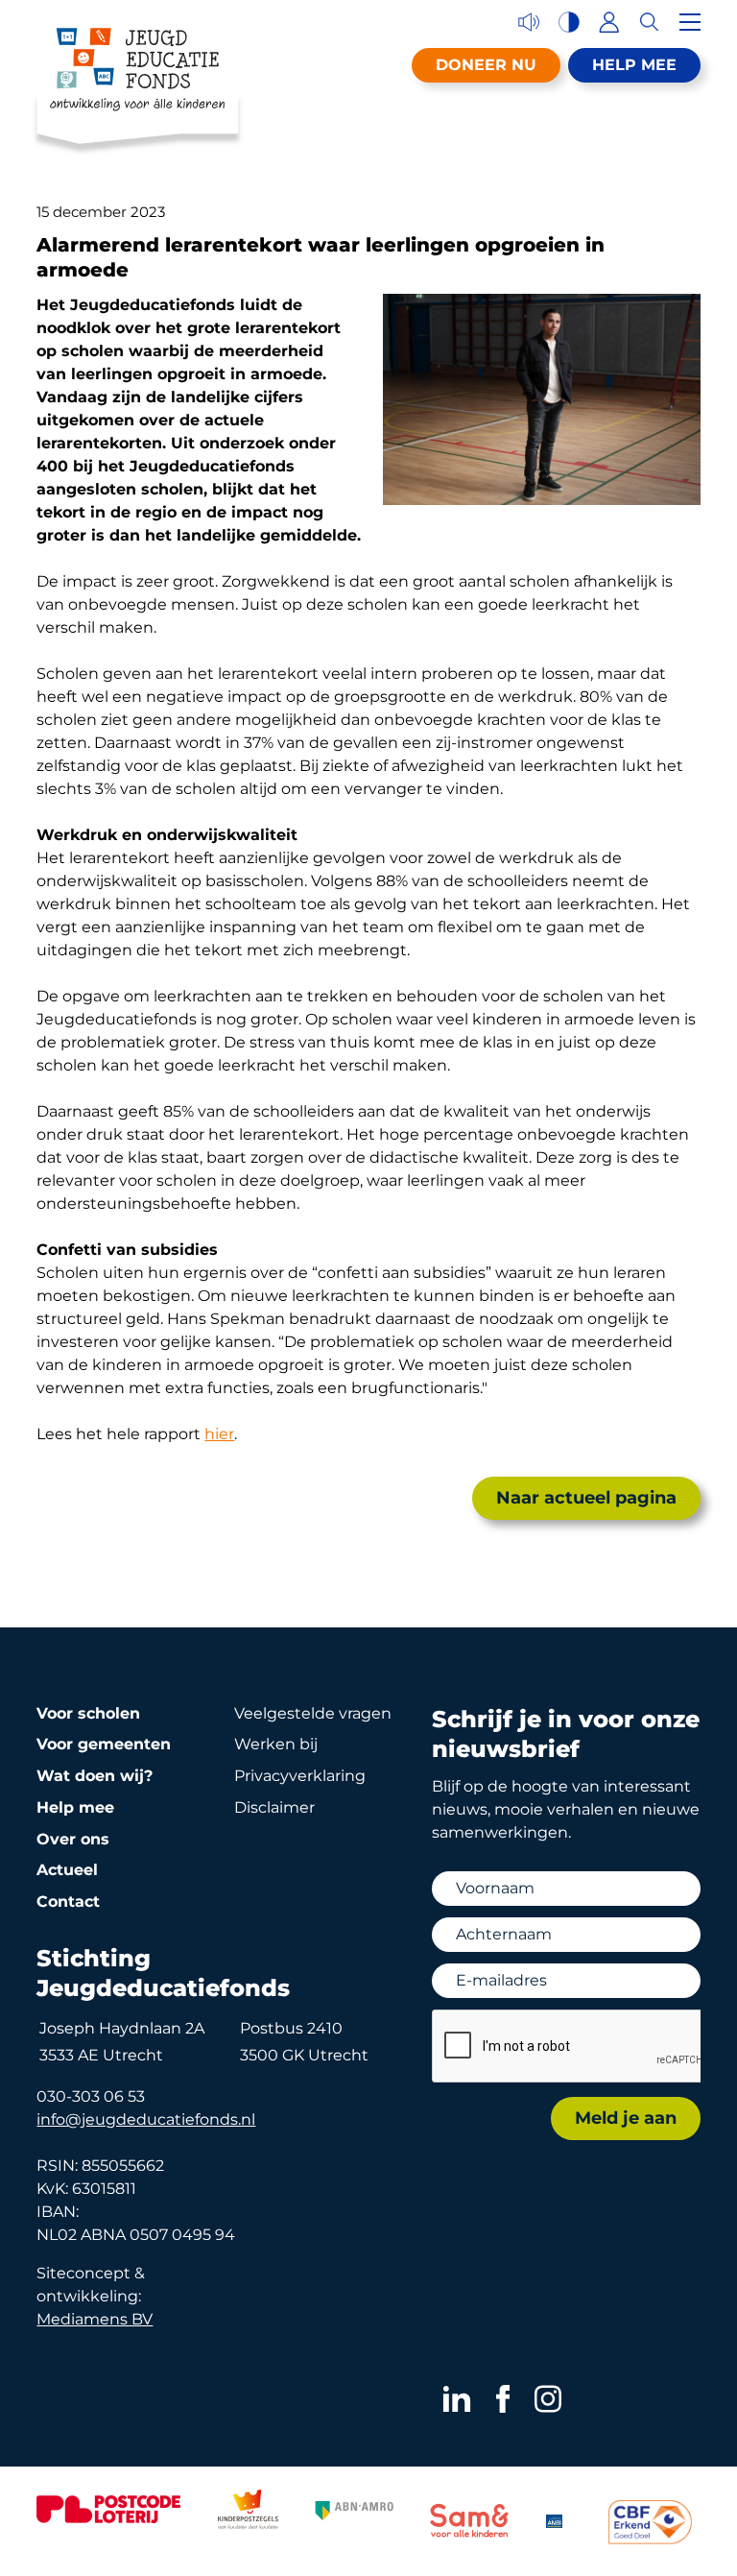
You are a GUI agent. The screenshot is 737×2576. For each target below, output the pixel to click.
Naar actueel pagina (586, 1498)
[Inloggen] (609, 22)
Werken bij (276, 1744)
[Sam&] (469, 2524)
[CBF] (650, 2522)
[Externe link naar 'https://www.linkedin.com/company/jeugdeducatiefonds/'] (457, 2399)
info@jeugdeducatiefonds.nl (146, 2119)
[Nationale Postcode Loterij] (108, 2509)
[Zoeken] (650, 22)
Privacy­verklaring (300, 1776)
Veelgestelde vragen (313, 1713)
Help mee (634, 65)
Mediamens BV (95, 2319)
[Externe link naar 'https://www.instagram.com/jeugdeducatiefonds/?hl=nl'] (548, 2399)
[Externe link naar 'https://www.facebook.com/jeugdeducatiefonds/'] (503, 2399)
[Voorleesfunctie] (529, 22)
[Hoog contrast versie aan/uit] (569, 22)
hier (219, 1434)
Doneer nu (486, 65)
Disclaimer (274, 1807)
